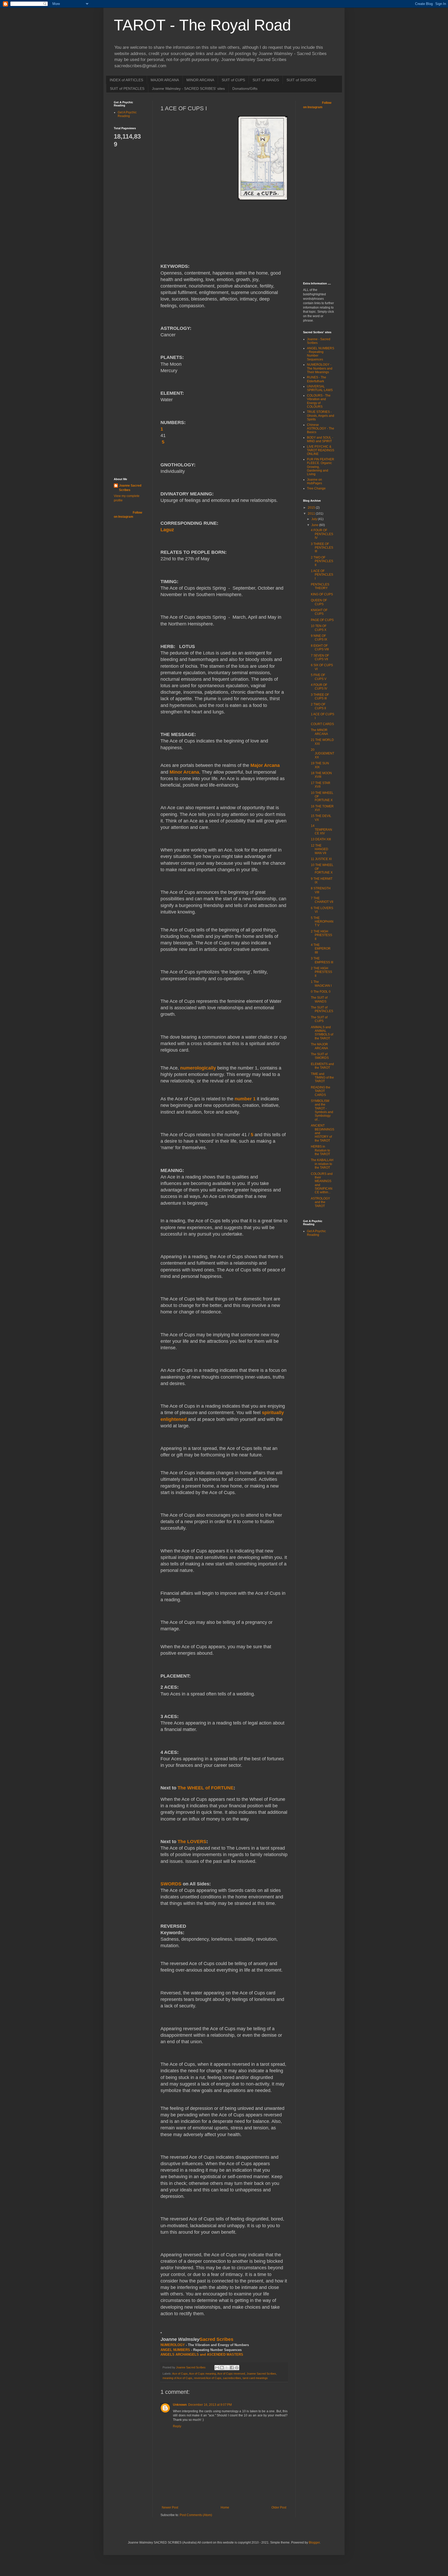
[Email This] (217, 2368)
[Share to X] (227, 2368)
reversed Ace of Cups (208, 2378)
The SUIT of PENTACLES (322, 1009)
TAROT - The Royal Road (202, 25)
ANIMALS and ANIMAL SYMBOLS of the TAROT (322, 1033)
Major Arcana (265, 765)
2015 (312, 508)
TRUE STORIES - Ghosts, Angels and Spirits (321, 416)
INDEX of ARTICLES (126, 80)
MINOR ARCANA (200, 80)
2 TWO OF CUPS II (318, 706)
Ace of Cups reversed (231, 2374)
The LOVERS (192, 1842)
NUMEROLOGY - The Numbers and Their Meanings (320, 368)
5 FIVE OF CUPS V (319, 677)
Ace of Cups (180, 2374)
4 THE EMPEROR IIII (321, 949)
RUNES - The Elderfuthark (317, 379)
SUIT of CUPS (233, 80)
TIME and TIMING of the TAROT (322, 1078)
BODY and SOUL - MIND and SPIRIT (320, 439)
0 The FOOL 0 (321, 992)
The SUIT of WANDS (319, 999)
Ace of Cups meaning (202, 2374)
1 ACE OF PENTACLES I (322, 575)
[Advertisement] (135, 226)
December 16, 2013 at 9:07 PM (210, 2405)
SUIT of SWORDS (301, 80)
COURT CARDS (322, 724)
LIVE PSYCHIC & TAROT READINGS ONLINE (321, 450)
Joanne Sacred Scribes (261, 2374)
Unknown (180, 2405)
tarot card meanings (255, 2378)
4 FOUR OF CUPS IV (319, 687)
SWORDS (171, 1884)
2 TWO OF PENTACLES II (322, 561)
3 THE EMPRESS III (322, 960)
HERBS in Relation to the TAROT (320, 1150)
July (315, 519)
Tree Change (316, 488)
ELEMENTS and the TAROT (322, 1066)
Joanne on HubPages (314, 481)
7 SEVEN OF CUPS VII (320, 657)
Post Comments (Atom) (196, 2515)
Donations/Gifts (245, 88)
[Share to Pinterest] (237, 2368)
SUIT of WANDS (266, 80)
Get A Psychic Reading (127, 114)
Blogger (314, 2543)
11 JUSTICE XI (321, 859)
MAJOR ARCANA (165, 80)
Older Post (279, 2507)
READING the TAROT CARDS (321, 1091)
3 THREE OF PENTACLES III (322, 548)
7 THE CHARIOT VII (322, 900)
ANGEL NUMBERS (175, 2350)
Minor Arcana (184, 772)
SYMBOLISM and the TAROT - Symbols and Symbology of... (322, 1110)
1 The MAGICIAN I (321, 984)
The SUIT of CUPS (319, 1019)
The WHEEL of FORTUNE (206, 1788)
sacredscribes (232, 2378)
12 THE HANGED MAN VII (320, 849)
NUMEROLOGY (173, 2345)
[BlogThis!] (222, 2368)
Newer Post (170, 2507)
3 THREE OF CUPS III (320, 697)
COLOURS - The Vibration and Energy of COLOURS (319, 401)
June (315, 525)
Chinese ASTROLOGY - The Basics (321, 429)
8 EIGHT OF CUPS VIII (320, 648)
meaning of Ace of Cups (177, 2378)
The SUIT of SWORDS (320, 1056)
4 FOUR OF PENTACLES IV (322, 534)
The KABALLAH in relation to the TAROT (322, 1164)
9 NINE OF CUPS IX (319, 638)
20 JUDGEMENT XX (323, 754)
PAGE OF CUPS (322, 620)
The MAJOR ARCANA (319, 1046)
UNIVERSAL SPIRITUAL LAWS (320, 388)
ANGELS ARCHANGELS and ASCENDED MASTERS (202, 2354)
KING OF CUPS (322, 594)
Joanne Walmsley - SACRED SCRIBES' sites (188, 88)
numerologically (198, 1068)
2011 (312, 514)
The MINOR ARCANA (319, 732)
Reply (177, 2426)
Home (225, 2507)
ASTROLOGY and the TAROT (320, 1202)
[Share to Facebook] (232, 2368)
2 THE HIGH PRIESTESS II (321, 935)
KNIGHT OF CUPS (319, 612)
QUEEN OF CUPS (319, 602)
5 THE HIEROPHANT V (322, 922)
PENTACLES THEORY (320, 586)
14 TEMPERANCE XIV (321, 830)
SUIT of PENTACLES (127, 88)
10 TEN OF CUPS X (319, 628)
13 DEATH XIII (321, 839)
